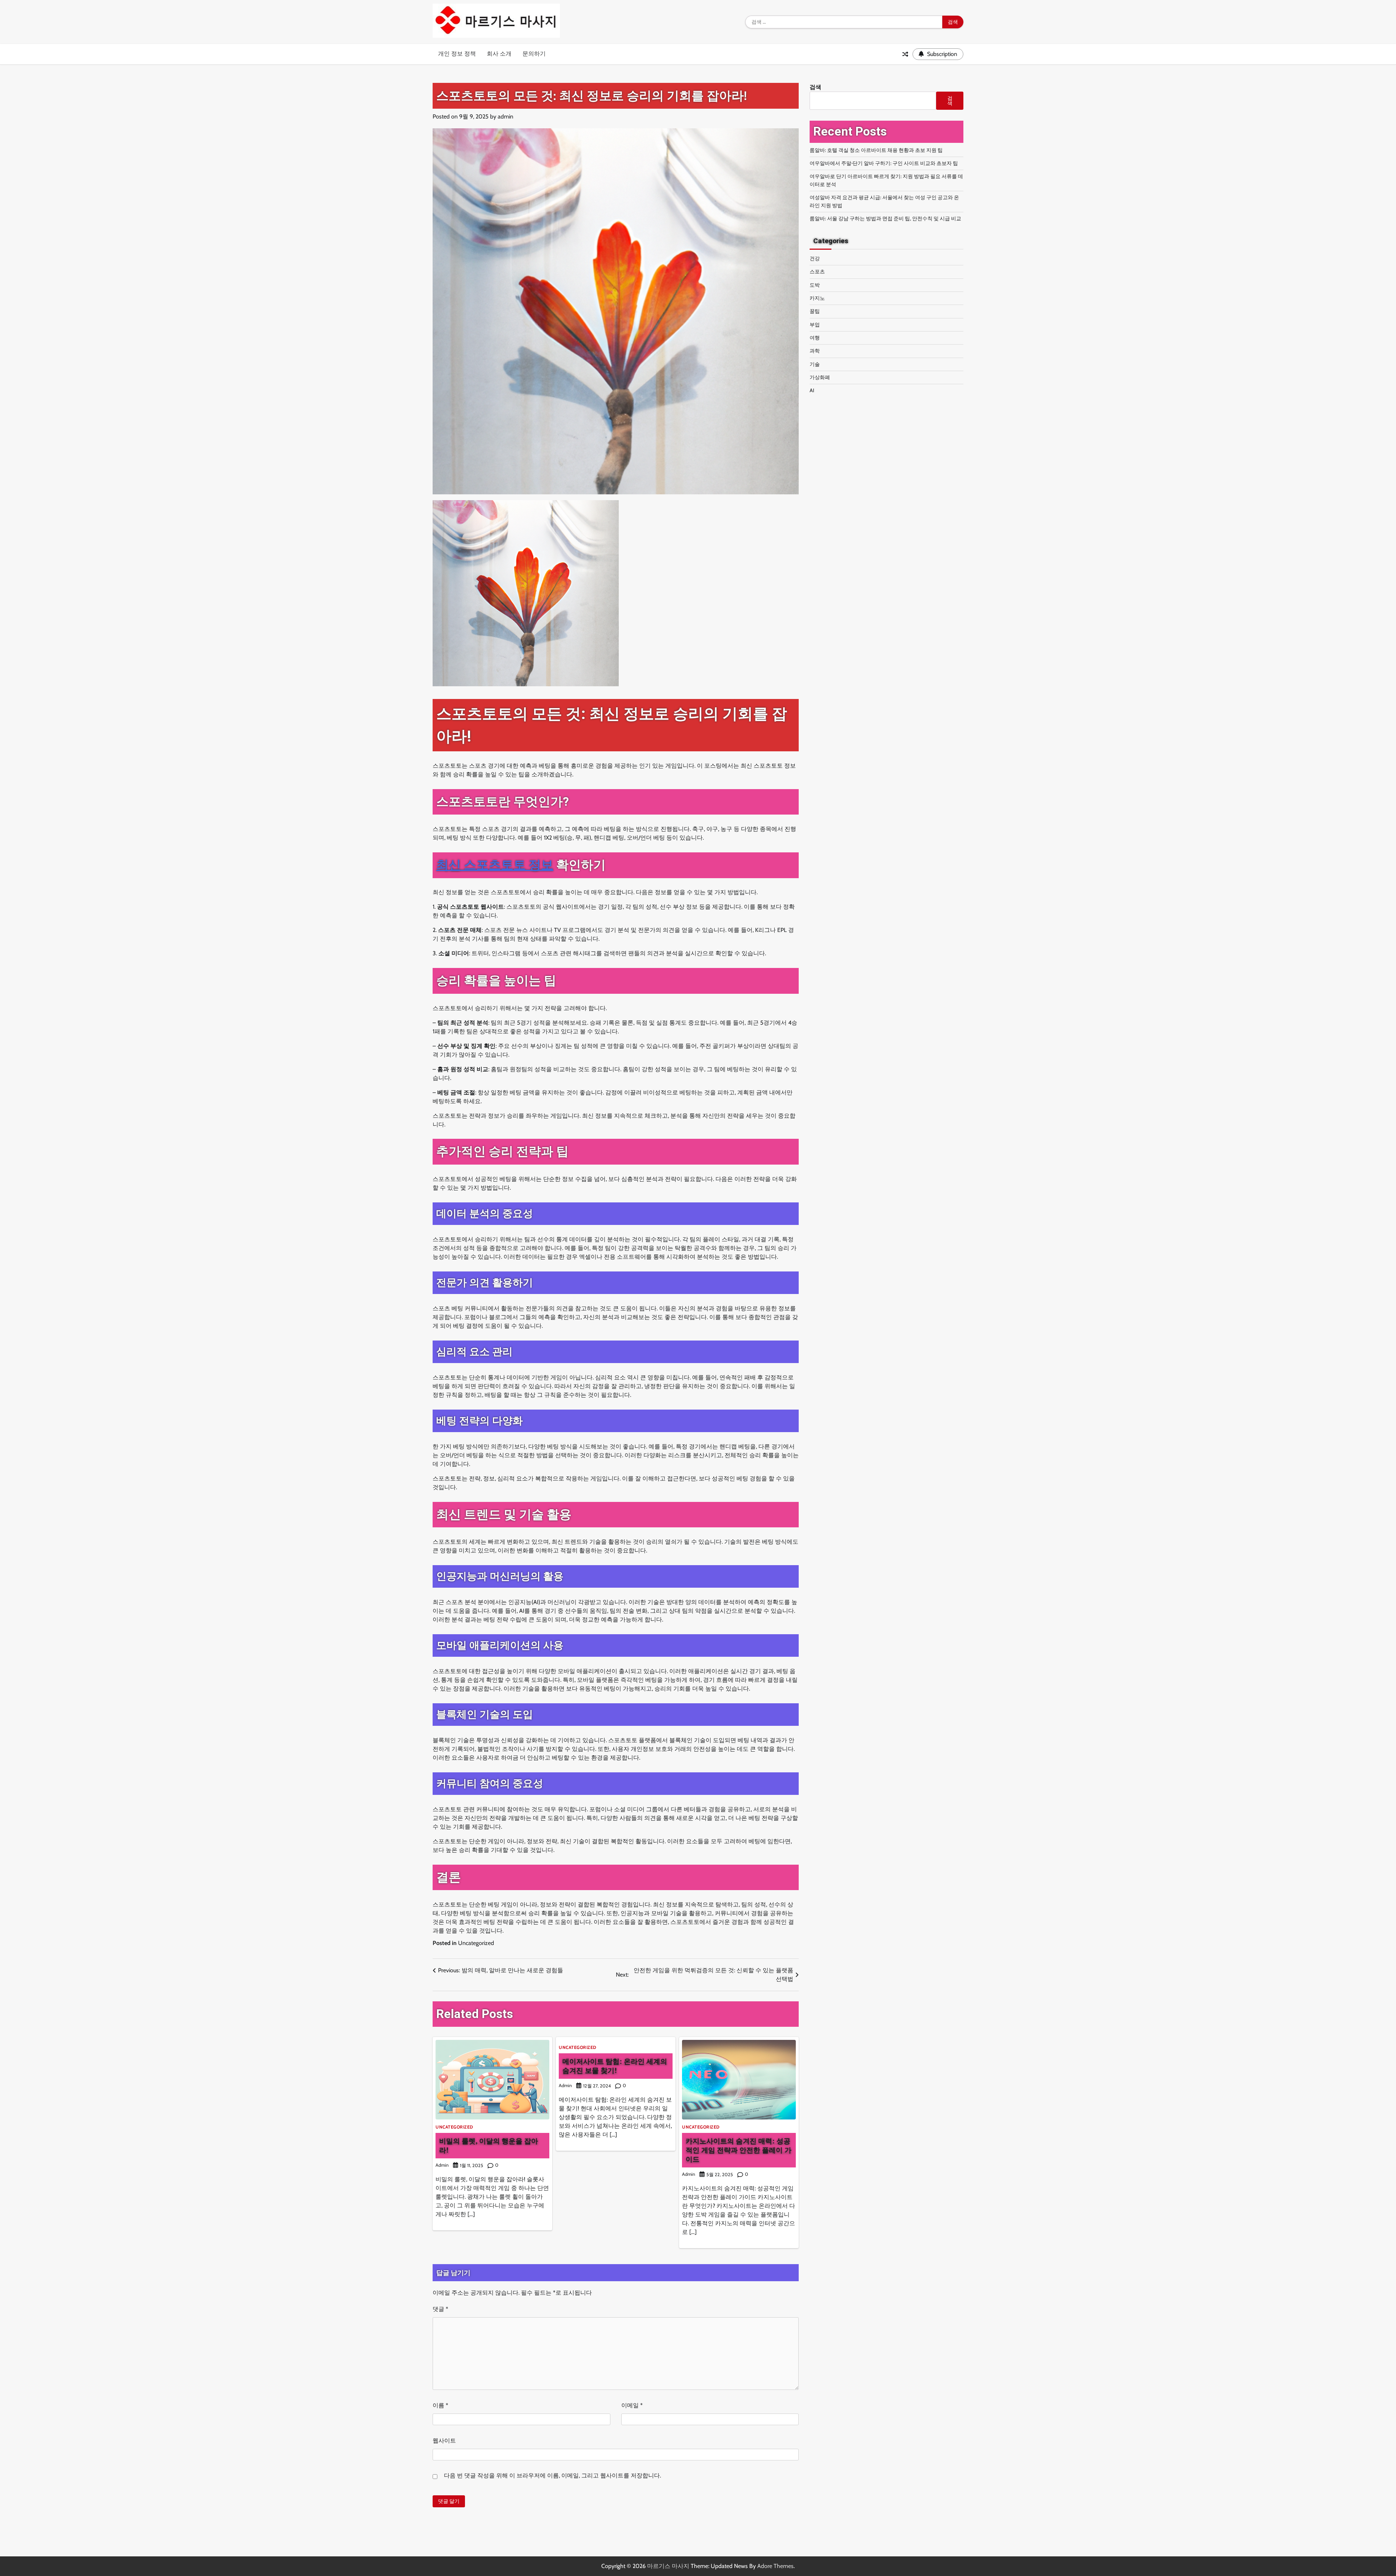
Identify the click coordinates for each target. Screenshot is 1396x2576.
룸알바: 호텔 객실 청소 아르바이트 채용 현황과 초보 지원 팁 (876, 150)
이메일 (632, 2405)
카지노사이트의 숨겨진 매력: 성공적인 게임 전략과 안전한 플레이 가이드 (739, 2150)
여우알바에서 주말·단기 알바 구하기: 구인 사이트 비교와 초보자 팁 (884, 163)
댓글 (440, 2309)
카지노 (817, 298)
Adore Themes (775, 2566)
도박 (815, 285)
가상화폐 (820, 377)
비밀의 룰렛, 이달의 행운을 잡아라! (489, 2145)
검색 (815, 87)
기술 (815, 364)
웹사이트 (444, 2441)
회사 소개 (499, 54)
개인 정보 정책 (457, 54)
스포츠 (817, 272)
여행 (815, 338)
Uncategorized (476, 1943)
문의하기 (534, 54)
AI (812, 390)
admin (506, 116)
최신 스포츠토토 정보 (495, 865)
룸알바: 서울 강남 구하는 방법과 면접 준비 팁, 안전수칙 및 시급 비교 (885, 218)
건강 (815, 258)
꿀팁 (815, 311)
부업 (815, 325)
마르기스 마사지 (668, 2566)
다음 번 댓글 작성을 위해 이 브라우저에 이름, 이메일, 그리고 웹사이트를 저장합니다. (552, 2475)
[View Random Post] (905, 54)
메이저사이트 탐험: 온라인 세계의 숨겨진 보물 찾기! (615, 2066)
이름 (440, 2405)
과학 (815, 351)
